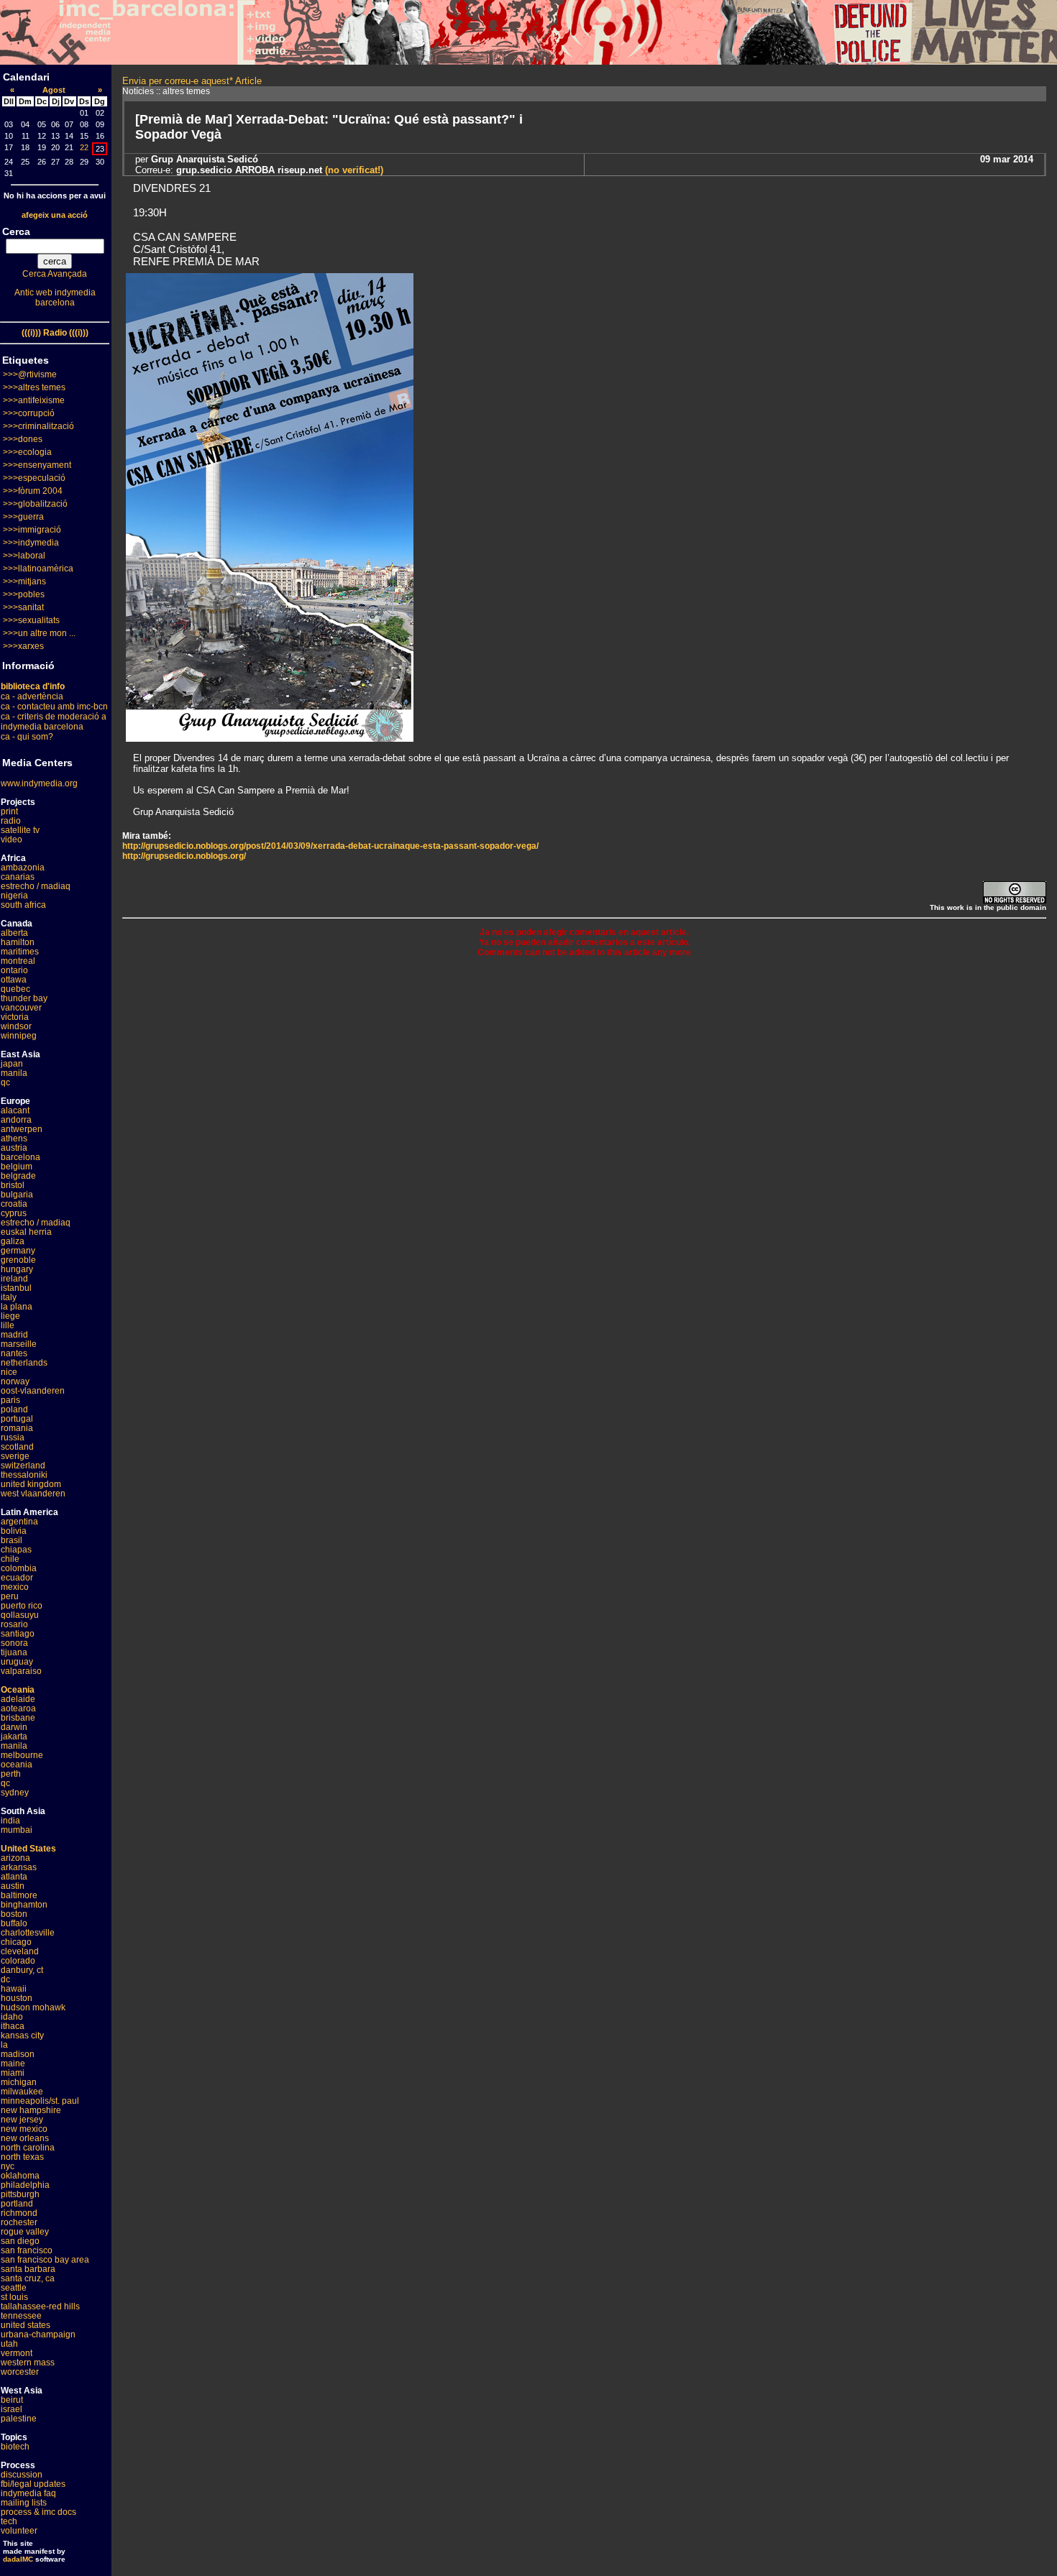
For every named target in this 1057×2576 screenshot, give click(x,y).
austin (13, 1886)
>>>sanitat (23, 607)
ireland (14, 1279)
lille (8, 1325)
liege (10, 1316)
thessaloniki (24, 1475)
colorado (18, 1961)
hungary (17, 1269)
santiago (18, 1634)
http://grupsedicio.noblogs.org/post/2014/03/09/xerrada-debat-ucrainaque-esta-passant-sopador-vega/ (330, 846)
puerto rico (22, 1606)
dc (5, 1979)
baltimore (19, 1895)
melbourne (22, 1755)
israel (12, 2409)
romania (17, 1428)
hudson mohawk (33, 2007)
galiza (13, 1241)
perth (11, 1774)
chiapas (16, 1550)
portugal (17, 1419)
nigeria (14, 896)
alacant (15, 1110)
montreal (18, 961)
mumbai (17, 1830)
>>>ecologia (27, 452)
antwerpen (22, 1129)
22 (84, 147)
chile (10, 1559)
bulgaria (17, 1195)
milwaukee (22, 2092)
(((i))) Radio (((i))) (55, 333)
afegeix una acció (55, 215)
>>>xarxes (23, 646)
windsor (16, 1026)
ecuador (17, 1578)
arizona (15, 1858)
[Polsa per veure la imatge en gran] (270, 738)
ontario (14, 970)
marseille (19, 1344)
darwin (14, 1727)
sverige (15, 1456)
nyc (8, 2166)
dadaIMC (18, 2559)
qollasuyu (20, 1615)
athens (14, 1138)
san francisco (27, 2250)
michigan (19, 2082)
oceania (17, 1765)
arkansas (19, 1867)
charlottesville (28, 1933)
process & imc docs (38, 2512)
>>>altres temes (34, 387)
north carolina (28, 2148)
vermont (17, 2353)
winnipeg (19, 1036)
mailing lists (24, 2503)
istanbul (16, 1288)
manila (14, 1073)
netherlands (24, 1363)
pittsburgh (20, 2194)
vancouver (21, 1008)
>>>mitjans (24, 581)
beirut (12, 2400)
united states (26, 2325)
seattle (14, 2288)
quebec (15, 989)
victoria (15, 1017)
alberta (14, 933)
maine (13, 2064)
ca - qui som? (27, 737)
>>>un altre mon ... (39, 633)
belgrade (18, 1176)
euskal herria (26, 1232)
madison (18, 2054)
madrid (14, 1335)
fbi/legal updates (33, 2484)
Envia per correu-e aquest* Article (192, 81)
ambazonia (23, 868)
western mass (28, 2363)
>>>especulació (34, 478)
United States (28, 1849)
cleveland (20, 1951)
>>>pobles (24, 594)
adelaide (18, 1699)
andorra (16, 1120)
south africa (23, 905)
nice (9, 1372)
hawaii (14, 1989)
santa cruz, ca (28, 2278)
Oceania (18, 1690)
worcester (20, 2372)
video (12, 839)
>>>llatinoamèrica (38, 569)
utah (9, 2344)
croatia (14, 1204)
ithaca (13, 2026)
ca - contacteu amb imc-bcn (54, 707)
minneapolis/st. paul (40, 2101)
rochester (19, 2222)
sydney (15, 1793)
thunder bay (24, 998)
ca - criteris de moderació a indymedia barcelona (54, 722)
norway (15, 1381)
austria (14, 1148)
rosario (14, 1624)
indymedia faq (28, 2493)
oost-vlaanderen (33, 1391)
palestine (19, 2419)
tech (9, 2521)
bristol (13, 1185)
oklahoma (20, 2176)
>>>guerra (23, 517)
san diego (20, 2241)
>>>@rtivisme (30, 374)
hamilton (18, 942)
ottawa (14, 980)
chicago (16, 1942)
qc (5, 1082)
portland (17, 2204)
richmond (19, 2213)
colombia (19, 1568)
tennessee (21, 2316)
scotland (17, 1447)
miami (13, 2073)
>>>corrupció (29, 413)
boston (14, 1914)
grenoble (18, 1260)
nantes (14, 1353)
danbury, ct (22, 1970)
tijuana (14, 1652)
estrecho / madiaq (36, 886)
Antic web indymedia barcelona (55, 298)
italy (9, 1297)
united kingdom (31, 1484)
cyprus (14, 1213)
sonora (14, 1643)
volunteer (19, 2531)
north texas (22, 2157)
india (10, 1821)
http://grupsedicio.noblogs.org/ (184, 856)
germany (18, 1251)
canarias (18, 877)
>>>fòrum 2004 (33, 491)
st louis (14, 2297)
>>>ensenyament (37, 465)
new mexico (24, 2129)
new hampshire (31, 2110)
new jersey (22, 2120)
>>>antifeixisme (34, 400)
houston (17, 1998)
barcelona (20, 1157)
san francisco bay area (45, 2260)
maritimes (20, 952)
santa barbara (28, 2269)
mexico (15, 1587)
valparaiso (21, 1671)
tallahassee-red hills (40, 2306)
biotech (15, 2447)
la (4, 2045)
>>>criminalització (38, 426)
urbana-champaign (38, 2334)
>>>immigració (32, 530)
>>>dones (23, 439)
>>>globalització (35, 504)
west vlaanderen (33, 1494)
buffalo (14, 1923)
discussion (22, 2475)
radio (11, 821)
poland (14, 1409)
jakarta (14, 1736)
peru (10, 1596)
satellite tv (20, 830)
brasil (12, 1540)
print (9, 811)
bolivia (14, 1531)
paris (10, 1400)
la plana (17, 1307)
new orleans (25, 2138)
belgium (17, 1167)
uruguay (17, 1662)
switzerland (23, 1466)
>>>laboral (24, 556)
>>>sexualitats (31, 620)
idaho (12, 2017)
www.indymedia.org (39, 783)
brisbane (18, 1718)
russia (13, 1437)
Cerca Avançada (55, 274)
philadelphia (25, 2185)
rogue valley (25, 2232)
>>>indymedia (31, 543)
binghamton (24, 1905)
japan (12, 1064)
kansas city (22, 2035)
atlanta (14, 1877)
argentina (19, 1522)
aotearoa (18, 1708)
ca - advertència (32, 696)
